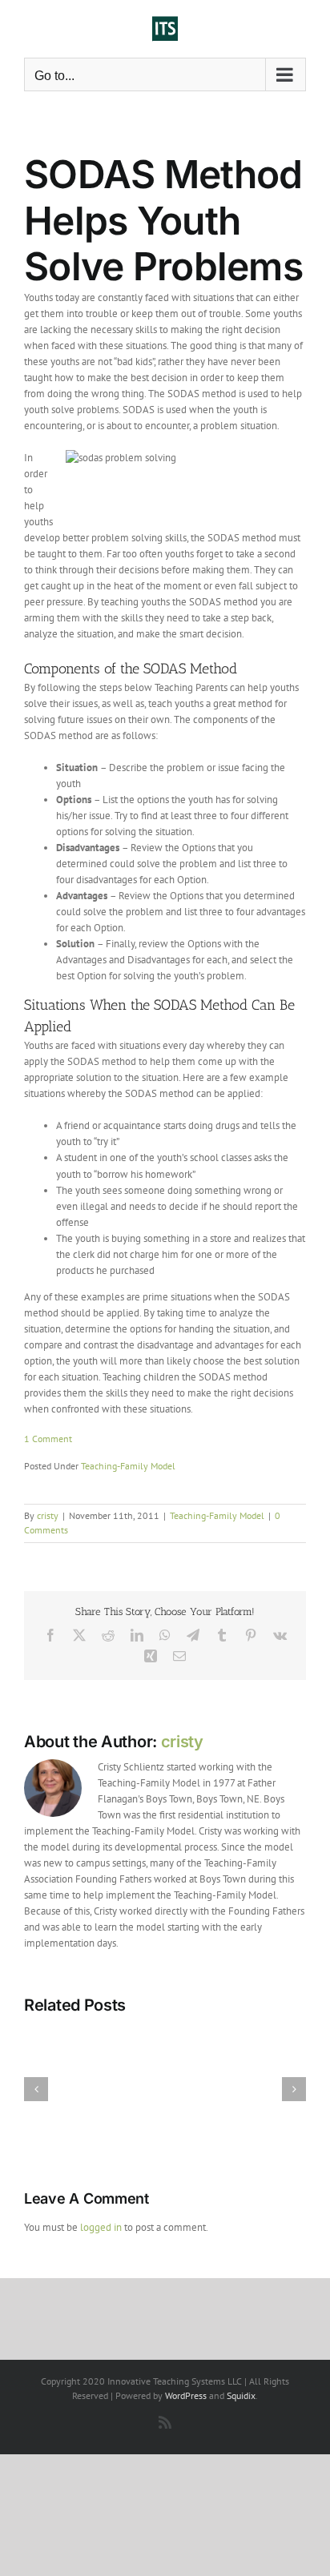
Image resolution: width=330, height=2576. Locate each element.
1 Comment (48, 1439)
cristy (48, 1515)
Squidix (241, 2395)
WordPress (186, 2395)
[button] (36, 2089)
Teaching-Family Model (128, 1466)
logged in (101, 2227)
